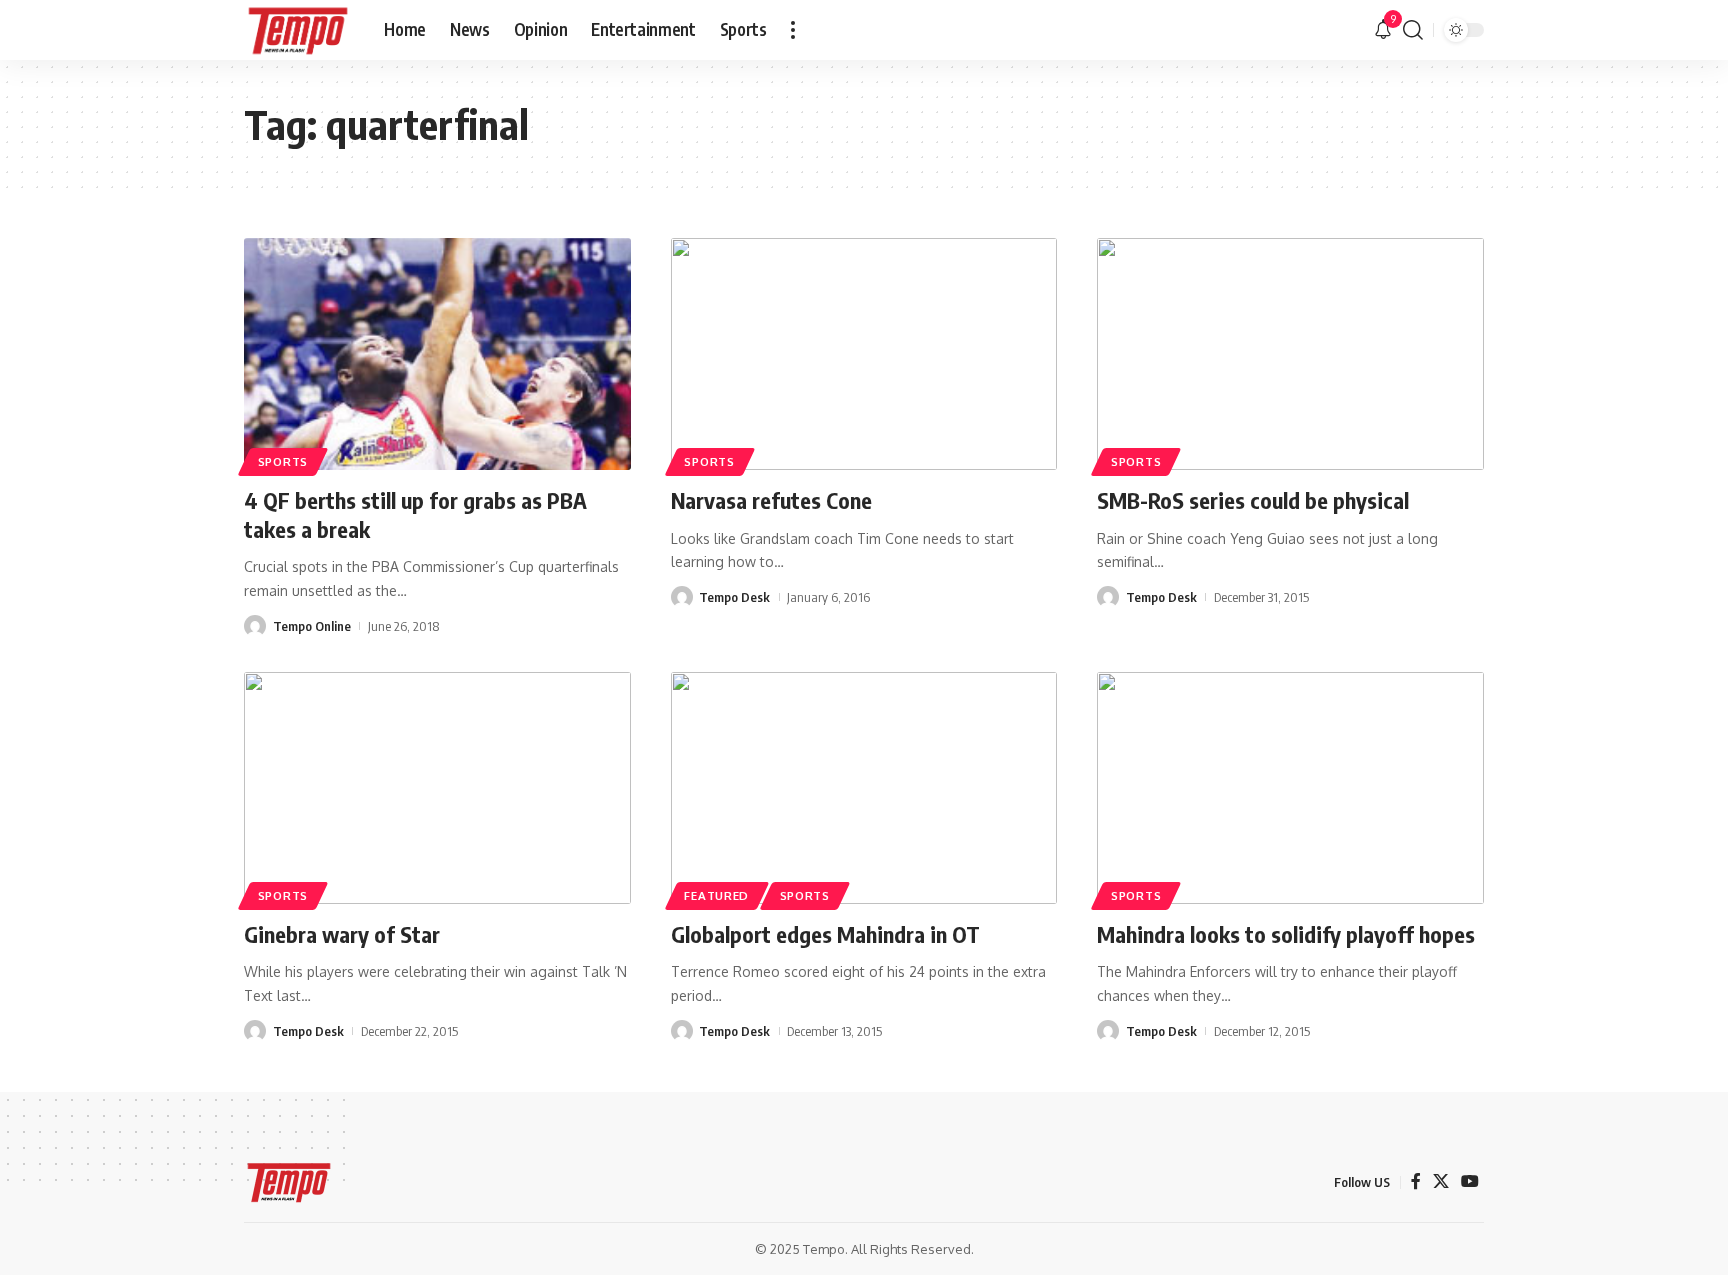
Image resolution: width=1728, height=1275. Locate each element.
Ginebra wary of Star (342, 934)
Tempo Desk (734, 597)
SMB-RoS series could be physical (1253, 500)
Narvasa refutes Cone (771, 500)
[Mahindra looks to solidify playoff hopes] (1290, 788)
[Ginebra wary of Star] (437, 788)
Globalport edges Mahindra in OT (825, 934)
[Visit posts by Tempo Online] (255, 626)
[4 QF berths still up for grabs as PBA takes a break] (437, 354)
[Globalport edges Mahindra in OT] (864, 788)
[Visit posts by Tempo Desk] (682, 597)
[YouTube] (1470, 1181)
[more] (793, 30)
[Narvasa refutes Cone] (864, 354)
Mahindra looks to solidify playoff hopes (1286, 934)
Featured (716, 895)
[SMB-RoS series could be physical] (1290, 354)
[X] (1441, 1181)
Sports (283, 461)
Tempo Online (312, 626)
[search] (1413, 30)
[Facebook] (1416, 1181)
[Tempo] (298, 30)
